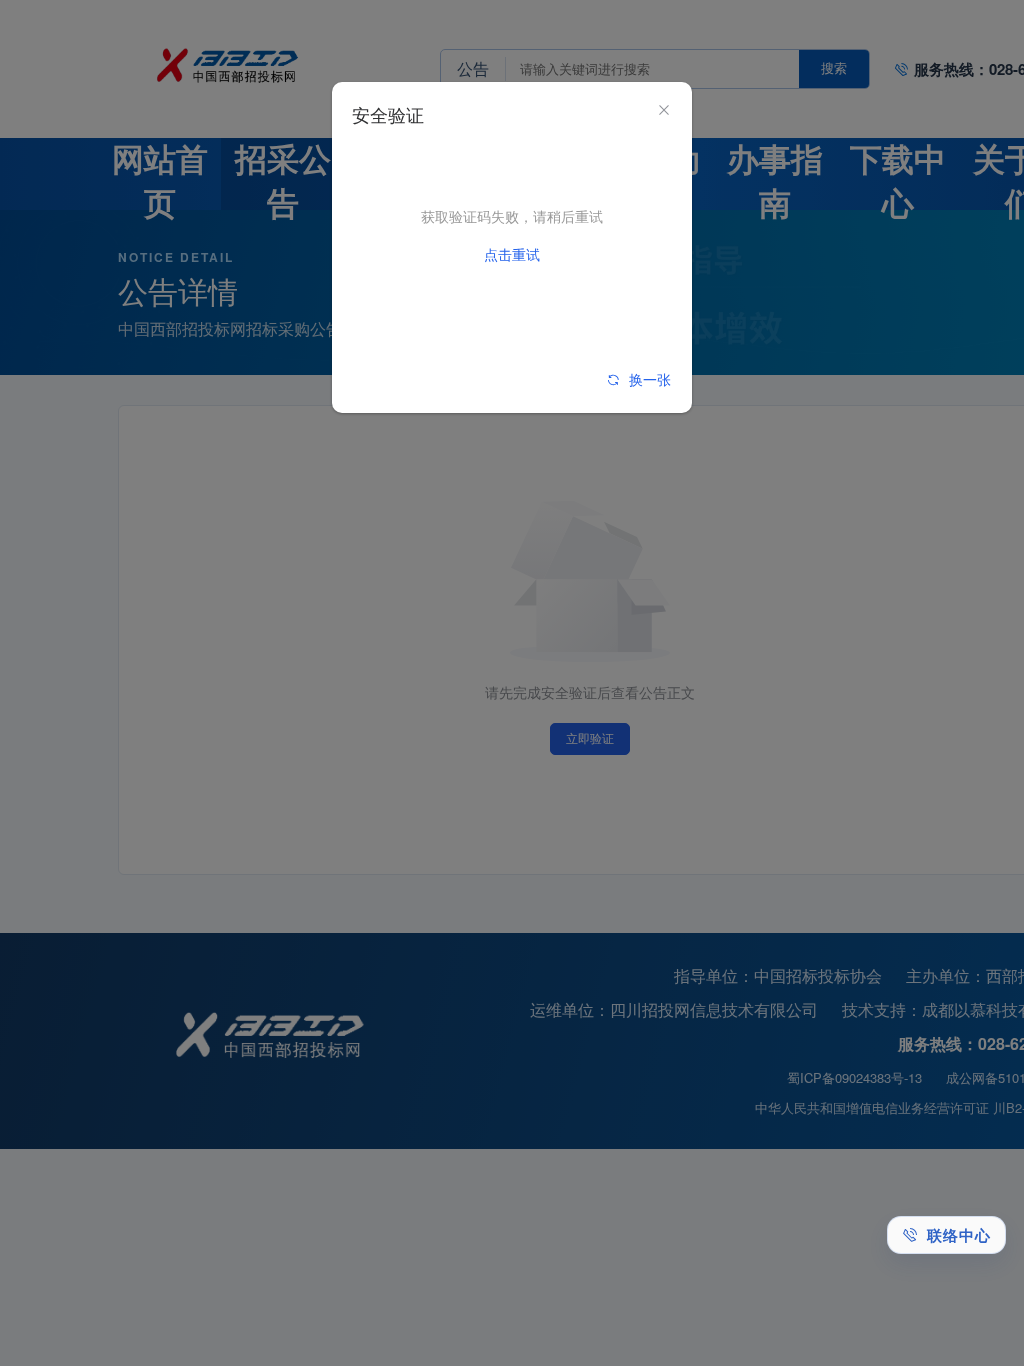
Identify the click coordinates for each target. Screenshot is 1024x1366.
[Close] (664, 111)
